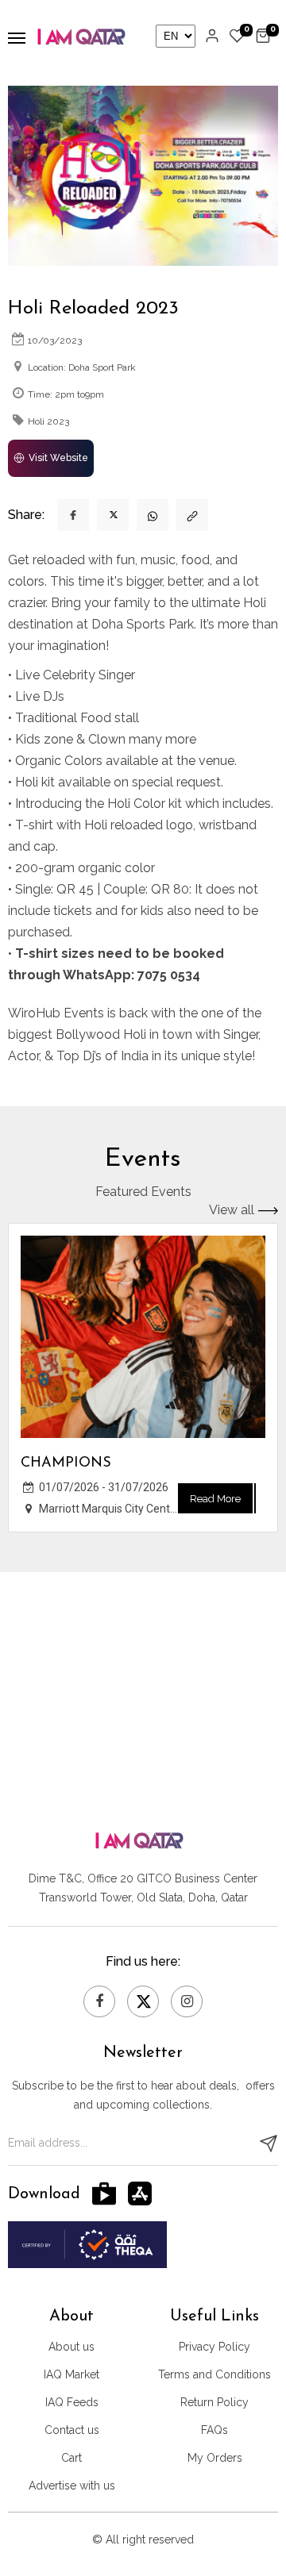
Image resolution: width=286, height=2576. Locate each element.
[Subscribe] (269, 2143)
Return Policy (214, 2402)
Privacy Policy (214, 2347)
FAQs (214, 2430)
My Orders (215, 2458)
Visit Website (58, 458)
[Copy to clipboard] (192, 515)
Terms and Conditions (214, 2374)
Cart (71, 2458)
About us (71, 2347)
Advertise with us (72, 2486)
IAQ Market (71, 2374)
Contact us (72, 2430)
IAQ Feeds (72, 2402)
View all (232, 1211)
